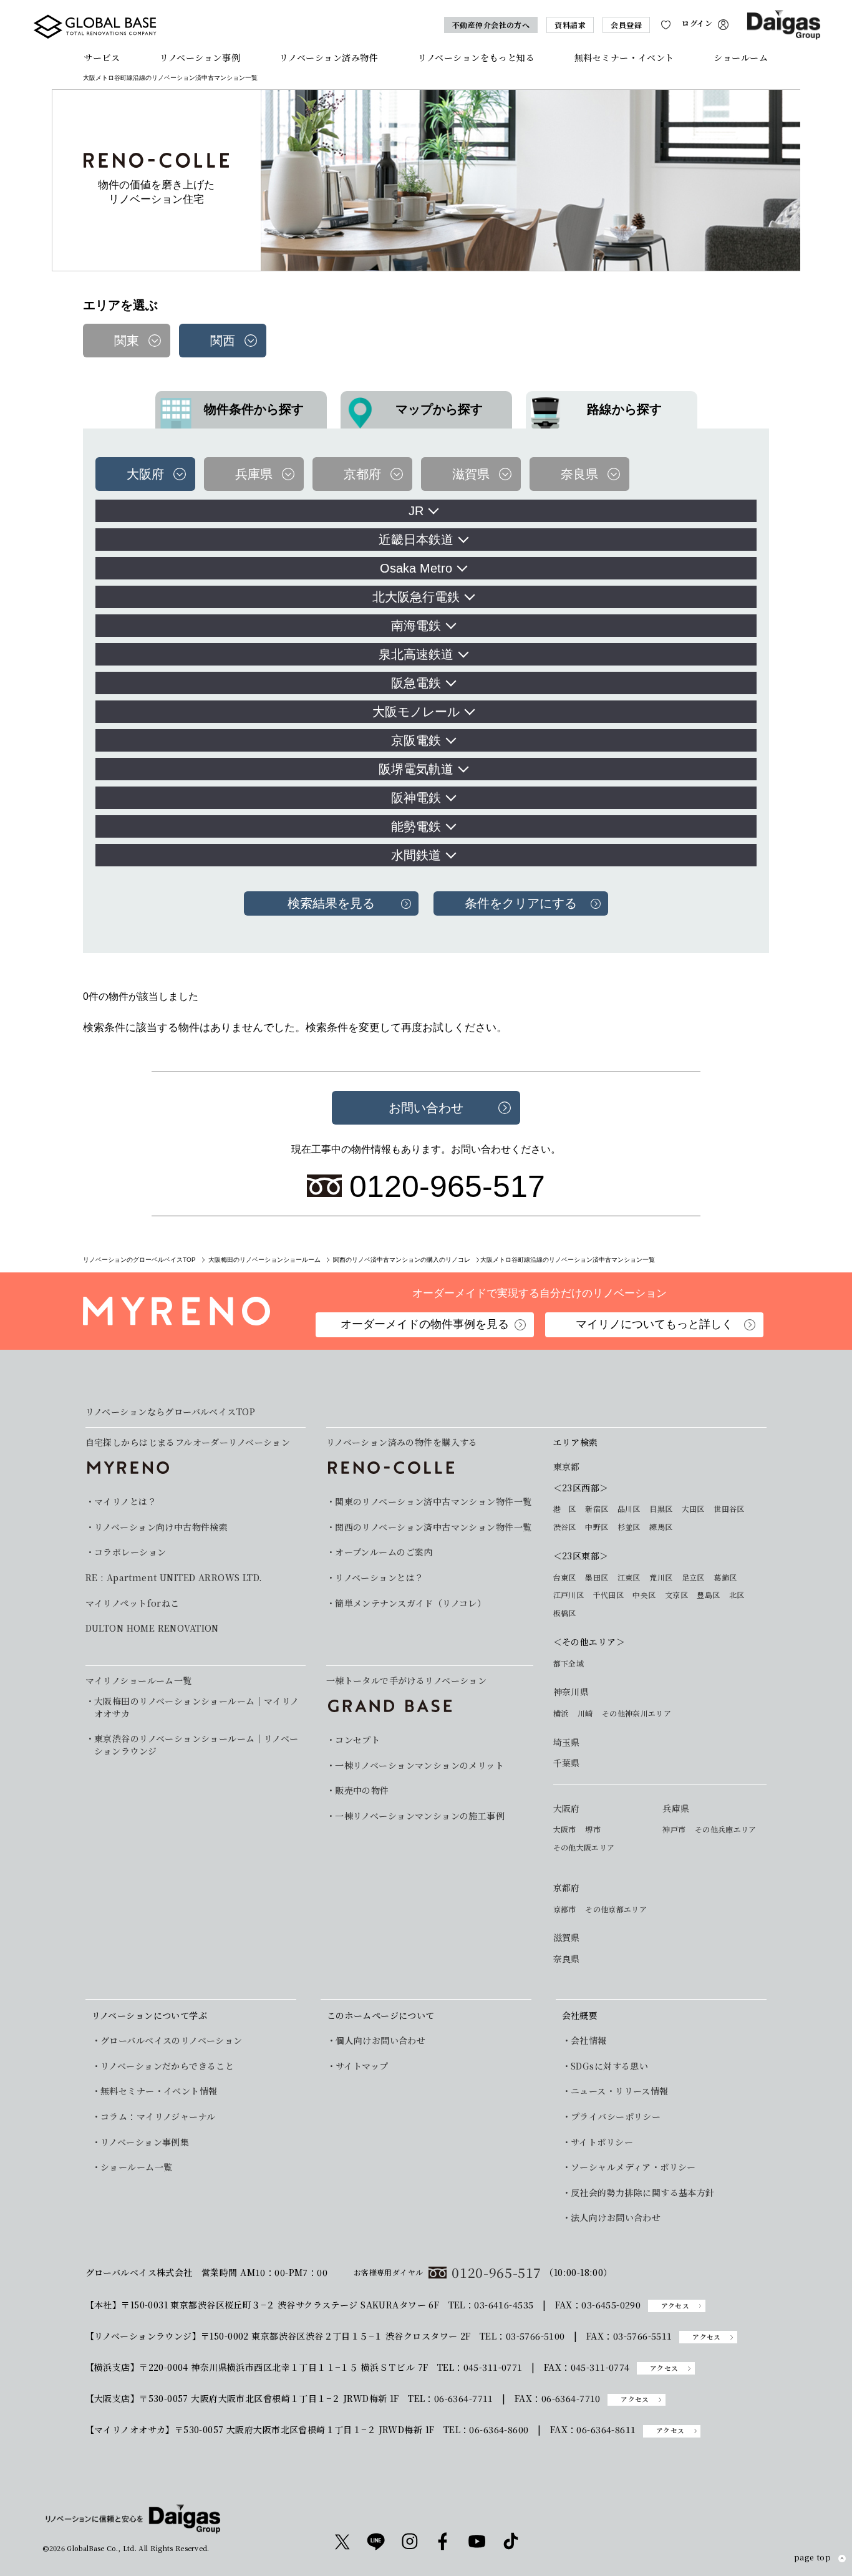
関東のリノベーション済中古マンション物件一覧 (433, 1502)
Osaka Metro (416, 568)
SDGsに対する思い (609, 2066)
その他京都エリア (616, 1909)
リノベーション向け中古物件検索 (161, 1527)
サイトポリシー (602, 2142)
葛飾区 (725, 1577)
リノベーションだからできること (167, 2066)
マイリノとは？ (125, 1502)
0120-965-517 (496, 2273)
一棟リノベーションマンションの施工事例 (420, 1816)
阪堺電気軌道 (416, 769)
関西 (223, 341)
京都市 (565, 1909)
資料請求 (570, 25)
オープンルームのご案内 (384, 1552)
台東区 (565, 1577)
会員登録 (626, 25)
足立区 (693, 1577)
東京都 (567, 1467)
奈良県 (567, 1959)
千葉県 (567, 1763)
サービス (102, 57)
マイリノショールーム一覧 (139, 1680)
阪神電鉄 (416, 798)
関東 (127, 341)
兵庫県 (676, 1809)
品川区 (629, 1509)
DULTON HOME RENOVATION (152, 1628)
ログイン (697, 23)
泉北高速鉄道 (416, 654)
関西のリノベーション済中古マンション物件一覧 (433, 1527)
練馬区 (661, 1527)
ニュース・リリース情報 (620, 2091)
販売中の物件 (362, 1790)
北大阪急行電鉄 (416, 597)
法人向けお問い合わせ (616, 2218)
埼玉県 (567, 1742)
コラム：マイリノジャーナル (158, 2117)
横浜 (561, 1713)
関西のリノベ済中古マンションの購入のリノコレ (402, 1260)
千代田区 (608, 1595)
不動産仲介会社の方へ (491, 25)
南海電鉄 (416, 626)
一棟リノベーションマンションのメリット (419, 1765)
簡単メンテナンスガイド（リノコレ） (410, 1603)
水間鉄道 (416, 855)
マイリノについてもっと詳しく (654, 1324)
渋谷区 (565, 1527)
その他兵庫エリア (726, 1829)
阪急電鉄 (416, 683)
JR (416, 511)
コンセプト (357, 1740)
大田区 (693, 1509)
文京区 (676, 1595)
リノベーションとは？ (379, 1578)
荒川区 (661, 1577)
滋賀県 (567, 1938)
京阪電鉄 (416, 740)
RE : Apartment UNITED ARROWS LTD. (174, 1578)
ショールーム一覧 (136, 2167)
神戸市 (674, 1829)
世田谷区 (729, 1509)
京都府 (567, 1888)
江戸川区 (569, 1595)
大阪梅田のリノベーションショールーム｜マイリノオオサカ (197, 1707)
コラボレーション (130, 1552)
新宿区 (597, 1509)
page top (812, 2558)
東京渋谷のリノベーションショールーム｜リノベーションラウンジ (196, 1745)
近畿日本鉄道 (416, 540)
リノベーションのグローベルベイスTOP (139, 1260)
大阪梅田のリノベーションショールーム (264, 1260)
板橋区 (565, 1613)
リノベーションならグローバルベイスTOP (170, 1412)
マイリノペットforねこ (133, 1603)
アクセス (675, 2306)
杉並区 (629, 1527)
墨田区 (597, 1577)
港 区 (565, 1509)
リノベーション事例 (200, 57)
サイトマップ (362, 2066)
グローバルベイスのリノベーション (172, 2041)
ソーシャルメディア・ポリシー (633, 2167)
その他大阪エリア (584, 1847)
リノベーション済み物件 (329, 57)
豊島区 (708, 1595)
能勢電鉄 (416, 826)
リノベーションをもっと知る (476, 57)
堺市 (593, 1829)
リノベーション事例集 (145, 2142)
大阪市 (565, 1829)
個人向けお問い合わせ (380, 2041)
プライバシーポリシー (616, 2117)
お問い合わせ (426, 1108)
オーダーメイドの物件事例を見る (425, 1324)
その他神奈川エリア (637, 1713)
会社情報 (589, 2041)
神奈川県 (571, 1692)
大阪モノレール (416, 712)
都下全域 (569, 1663)
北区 (737, 1595)
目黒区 (661, 1509)
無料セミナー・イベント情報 (159, 2091)
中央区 (644, 1595)
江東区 (629, 1577)
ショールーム (741, 57)
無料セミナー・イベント (624, 57)
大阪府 (567, 1809)
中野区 (597, 1527)
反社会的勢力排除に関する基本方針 (643, 2193)
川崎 (585, 1713)
